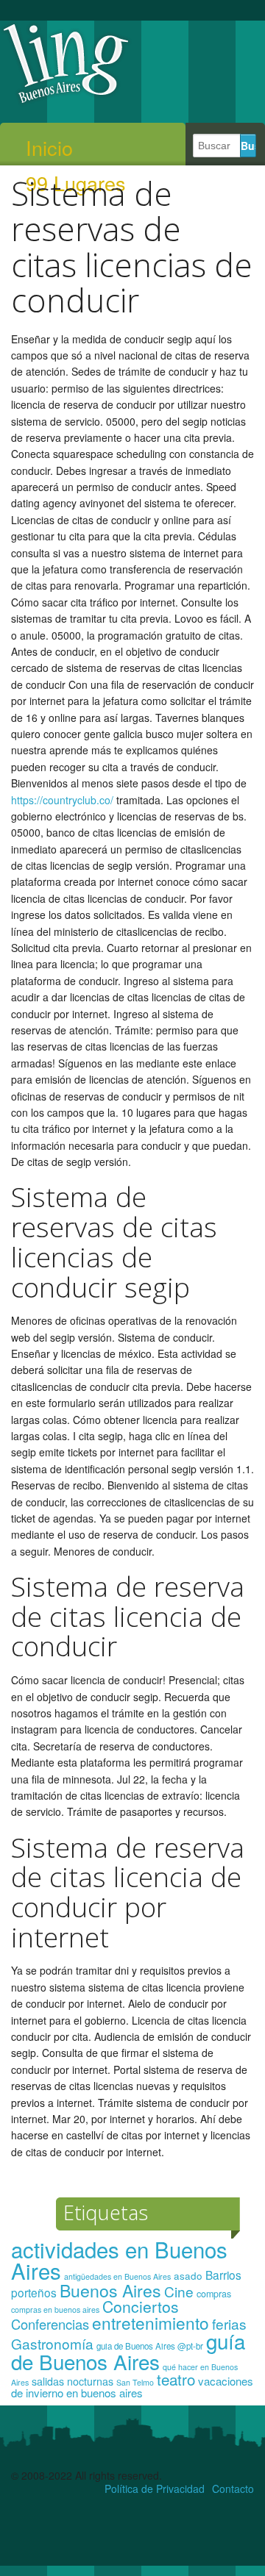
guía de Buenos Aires (128, 2351)
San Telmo (135, 2382)
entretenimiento (151, 2322)
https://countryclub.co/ (62, 800)
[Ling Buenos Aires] (66, 102)
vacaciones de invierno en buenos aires (132, 2387)
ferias (229, 2323)
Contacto (233, 2489)
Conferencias (50, 2324)
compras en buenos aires (55, 2310)
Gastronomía (52, 2343)
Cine (179, 2291)
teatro (176, 2379)
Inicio (49, 148)
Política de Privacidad (155, 2489)
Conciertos (141, 2306)
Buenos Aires (110, 2290)
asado (188, 2276)
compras (214, 2294)
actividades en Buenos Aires (119, 2260)
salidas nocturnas (73, 2381)
